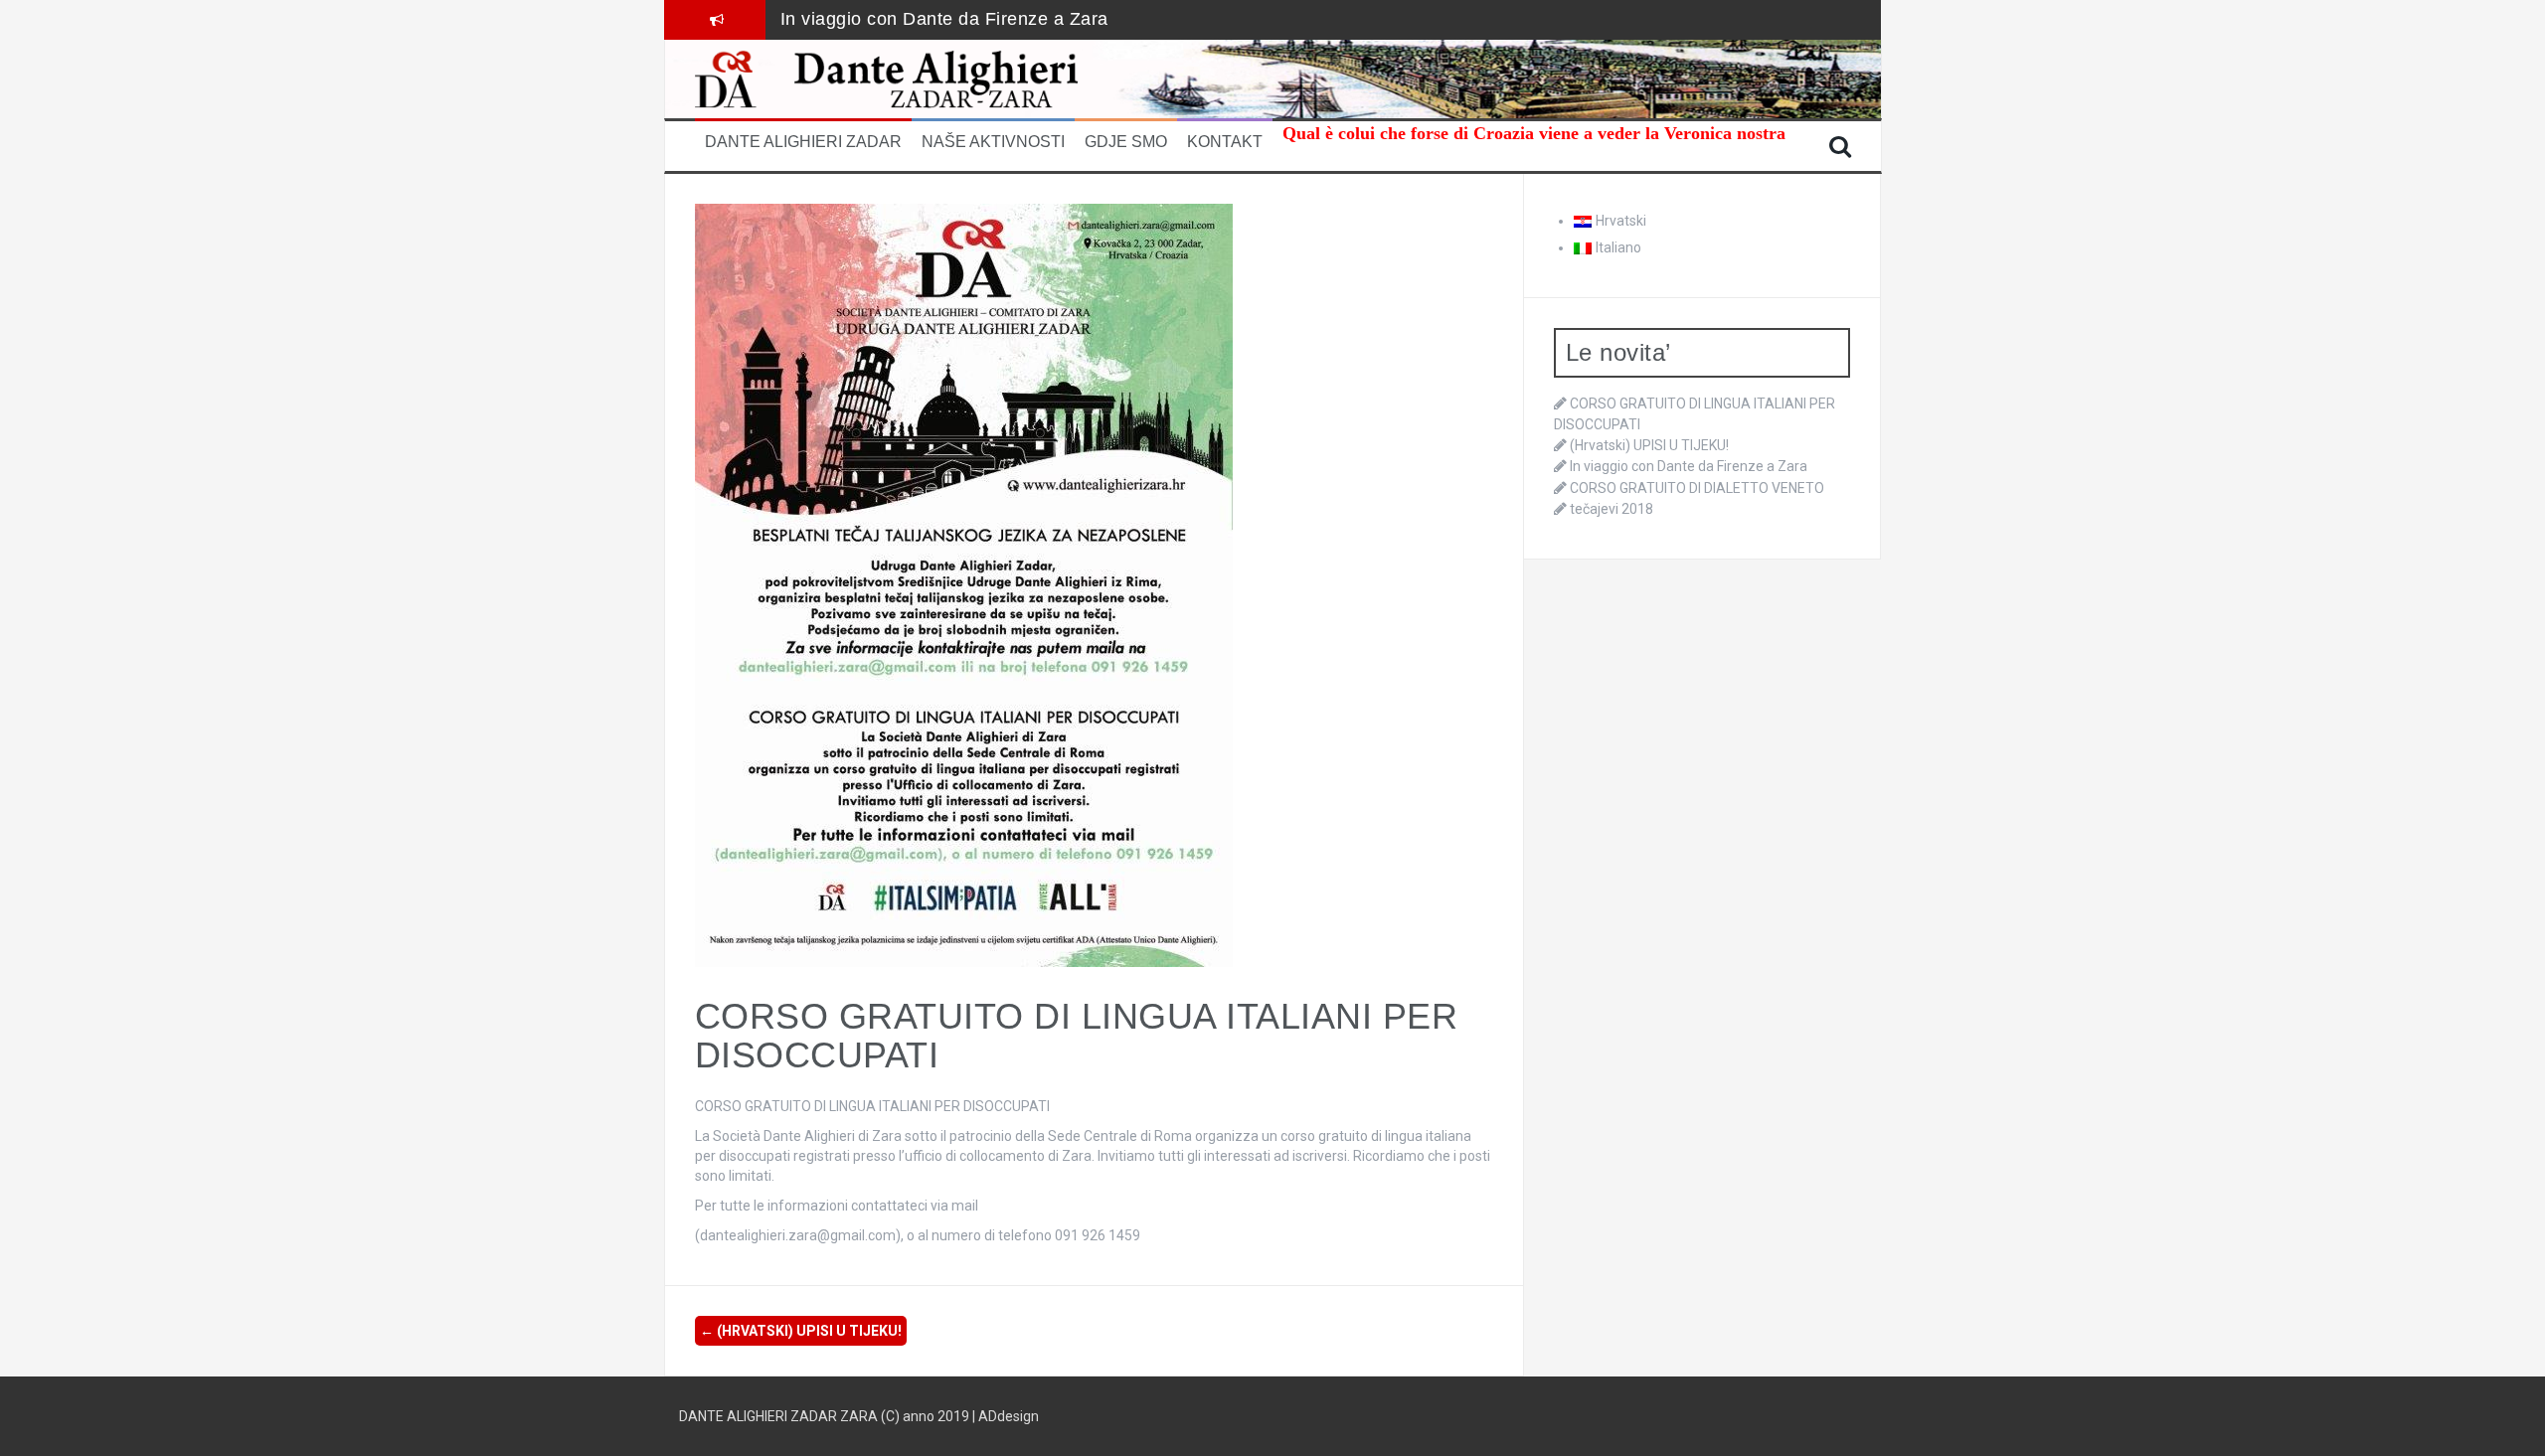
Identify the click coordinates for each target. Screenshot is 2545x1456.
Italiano (1618, 247)
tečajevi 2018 (1612, 509)
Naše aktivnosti (993, 142)
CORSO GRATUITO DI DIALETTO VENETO (1697, 488)
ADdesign (1009, 1416)
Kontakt (1225, 142)
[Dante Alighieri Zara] (919, 78)
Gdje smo (1126, 142)
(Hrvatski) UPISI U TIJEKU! (801, 1331)
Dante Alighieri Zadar (803, 142)
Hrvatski (1621, 221)
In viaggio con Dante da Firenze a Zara (944, 19)
